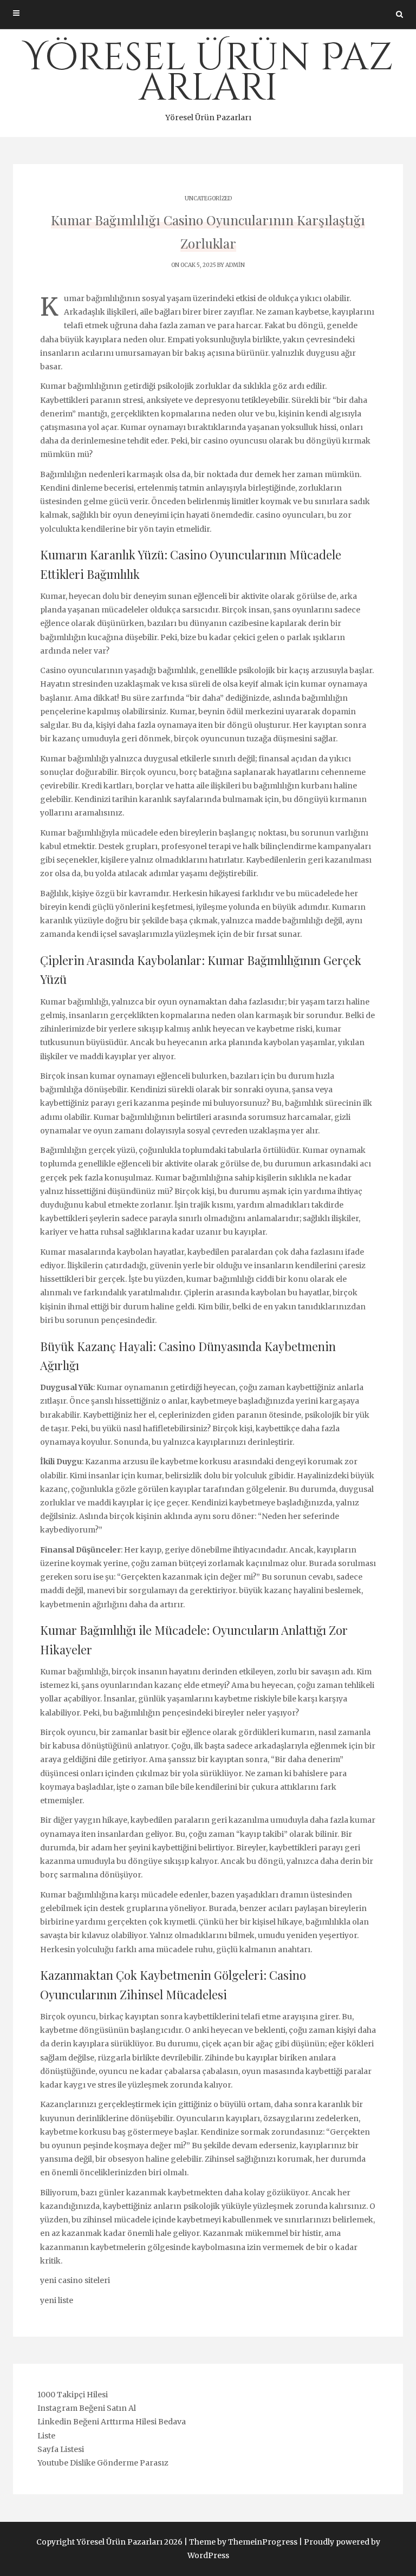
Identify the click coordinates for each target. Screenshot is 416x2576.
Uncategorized (208, 198)
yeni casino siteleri (75, 2280)
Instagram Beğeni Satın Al (87, 2408)
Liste (46, 2436)
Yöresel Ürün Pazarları (208, 77)
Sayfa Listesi (61, 2449)
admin (235, 265)
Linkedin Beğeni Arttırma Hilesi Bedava (112, 2422)
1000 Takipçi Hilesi (73, 2395)
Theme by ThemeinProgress (243, 2542)
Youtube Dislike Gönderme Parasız (103, 2463)
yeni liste (57, 2300)
